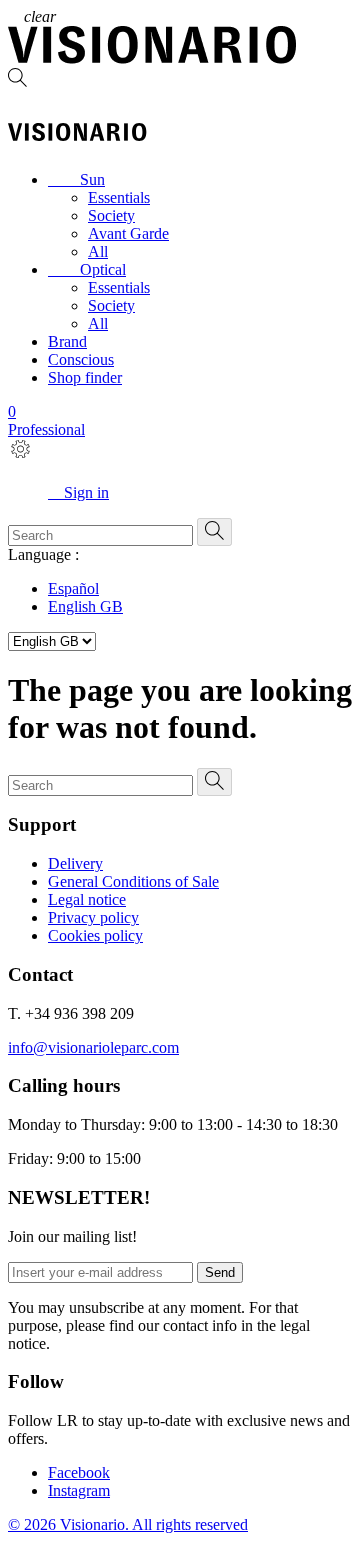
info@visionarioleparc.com (93, 1047)
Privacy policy (93, 917)
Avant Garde (128, 233)
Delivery (75, 863)
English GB (85, 606)
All (98, 251)
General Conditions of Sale (133, 881)
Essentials (119, 197)
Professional (46, 429)
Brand (67, 341)
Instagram (79, 1490)
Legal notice (87, 899)
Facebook (79, 1472)
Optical (87, 269)
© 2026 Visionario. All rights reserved (128, 1524)
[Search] (180, 79)
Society (111, 215)
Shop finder (85, 377)
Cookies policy (95, 935)
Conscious (81, 359)
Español (73, 588)
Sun (76, 179)
